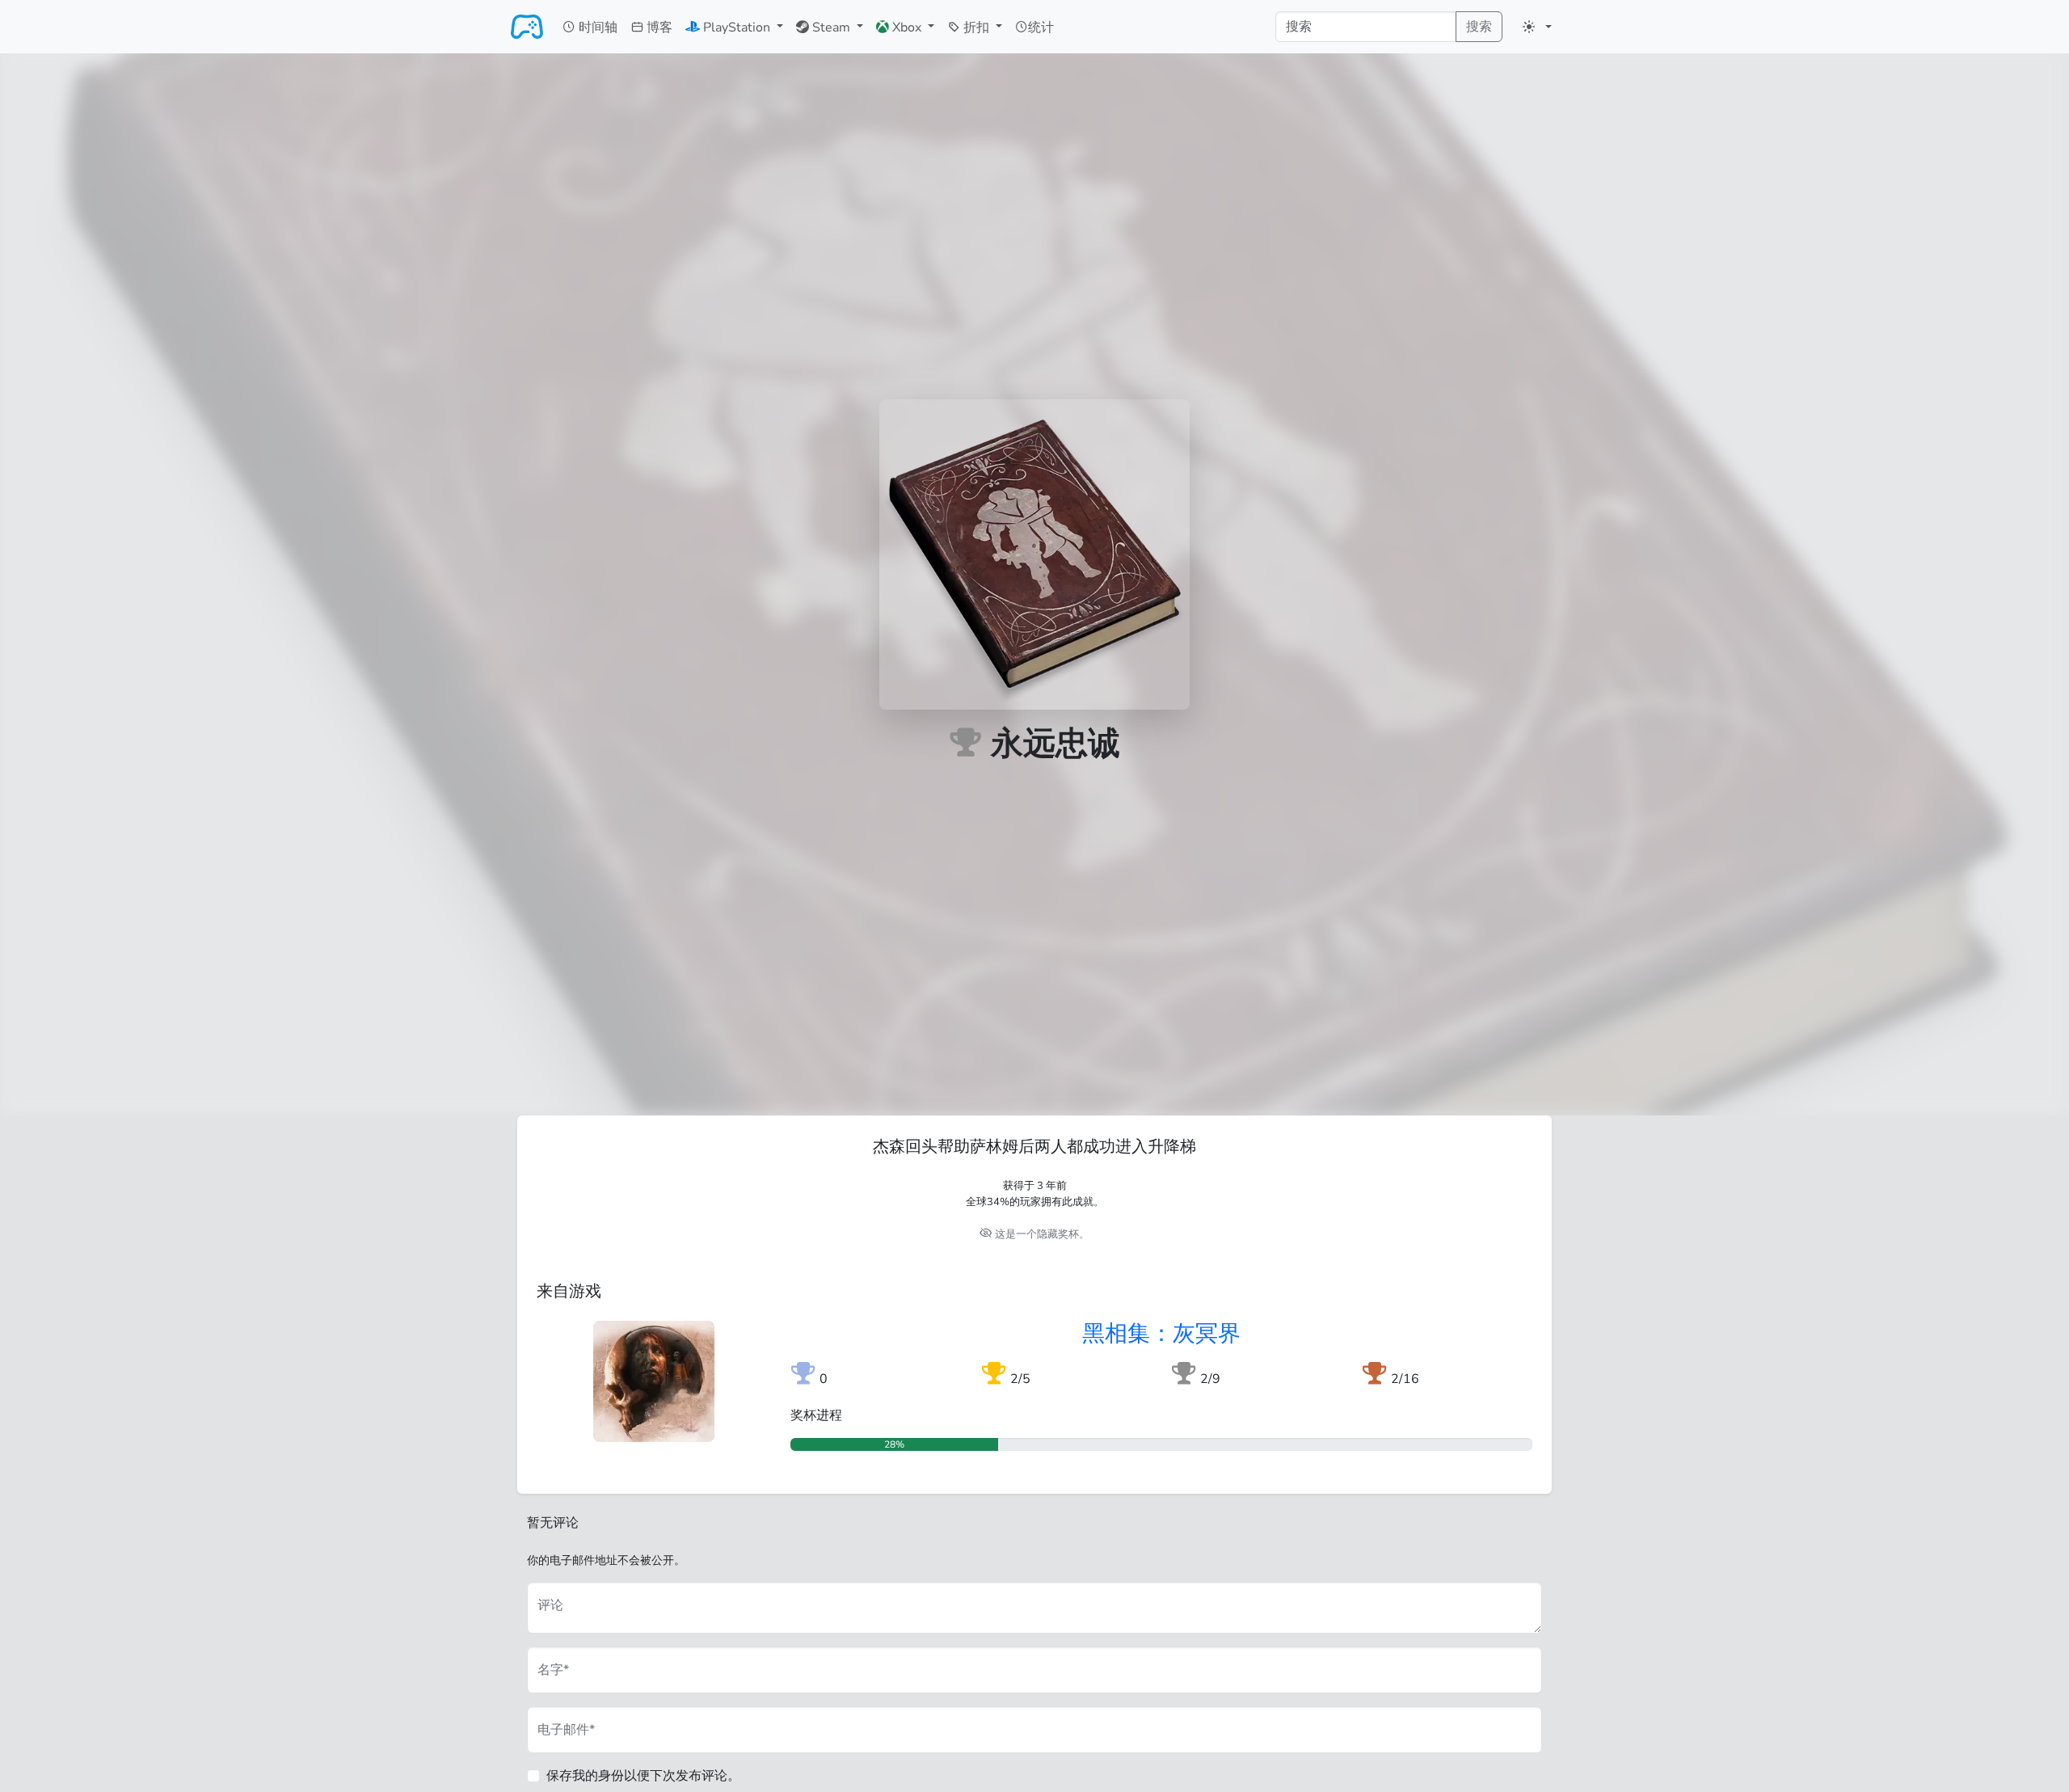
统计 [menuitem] (1041, 27)
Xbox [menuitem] (907, 27)
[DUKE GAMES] (527, 27)
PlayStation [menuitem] (737, 27)
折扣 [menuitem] (976, 27)
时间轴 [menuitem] (596, 27)
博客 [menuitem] (658, 27)
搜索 (1479, 27)
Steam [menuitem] (831, 27)
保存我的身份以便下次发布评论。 (643, 1776)
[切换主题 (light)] (1537, 27)
